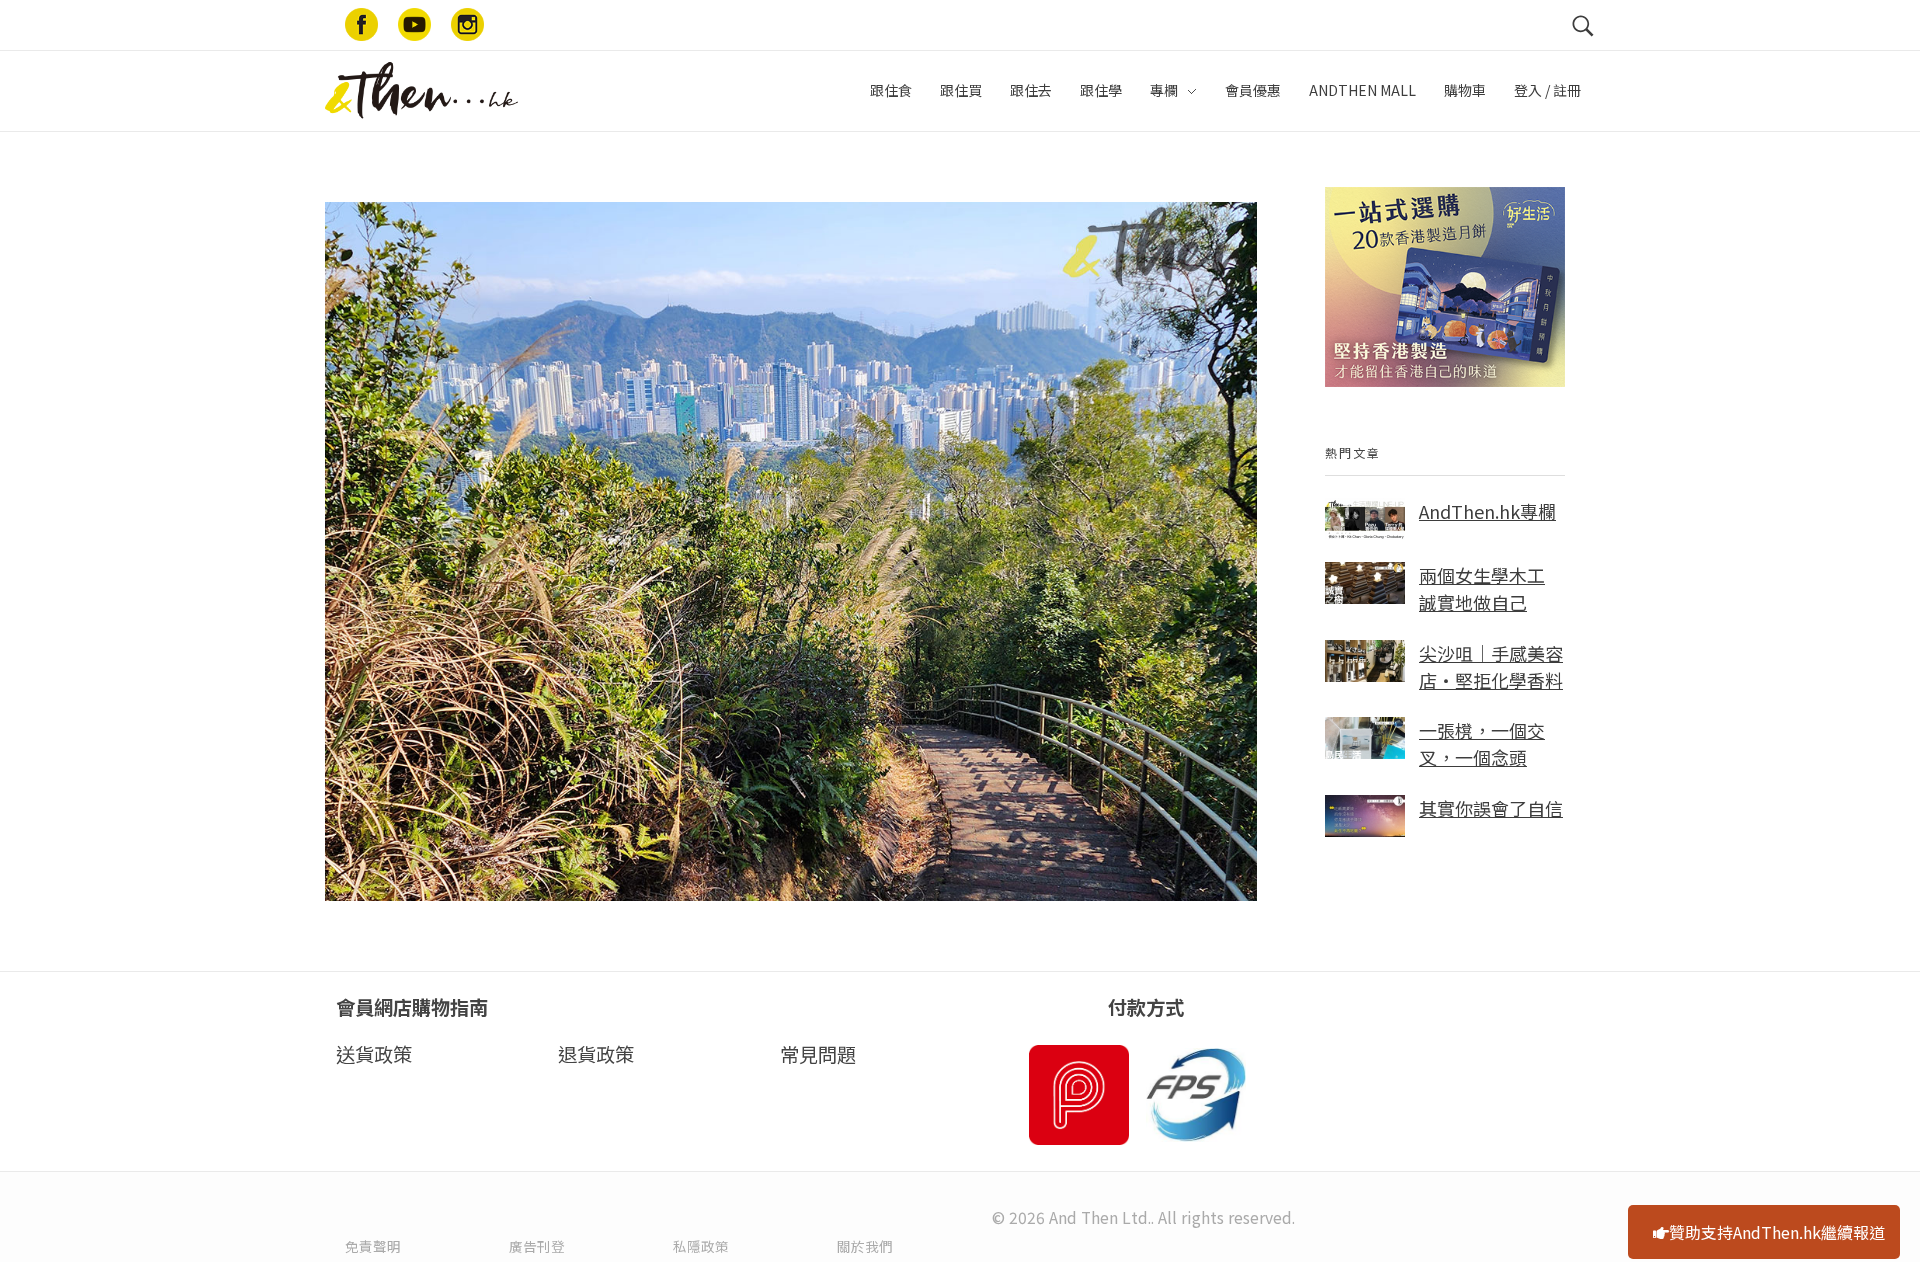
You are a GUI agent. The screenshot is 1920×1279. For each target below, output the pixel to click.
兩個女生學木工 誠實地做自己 (1482, 588)
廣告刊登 (537, 1246)
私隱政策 (701, 1246)
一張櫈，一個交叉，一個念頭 (1482, 743)
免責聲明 (373, 1246)
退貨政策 (596, 1054)
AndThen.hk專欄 (1487, 511)
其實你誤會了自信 (1491, 808)
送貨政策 (374, 1054)
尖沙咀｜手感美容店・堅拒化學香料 (1491, 666)
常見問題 (818, 1054)
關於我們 (865, 1246)
